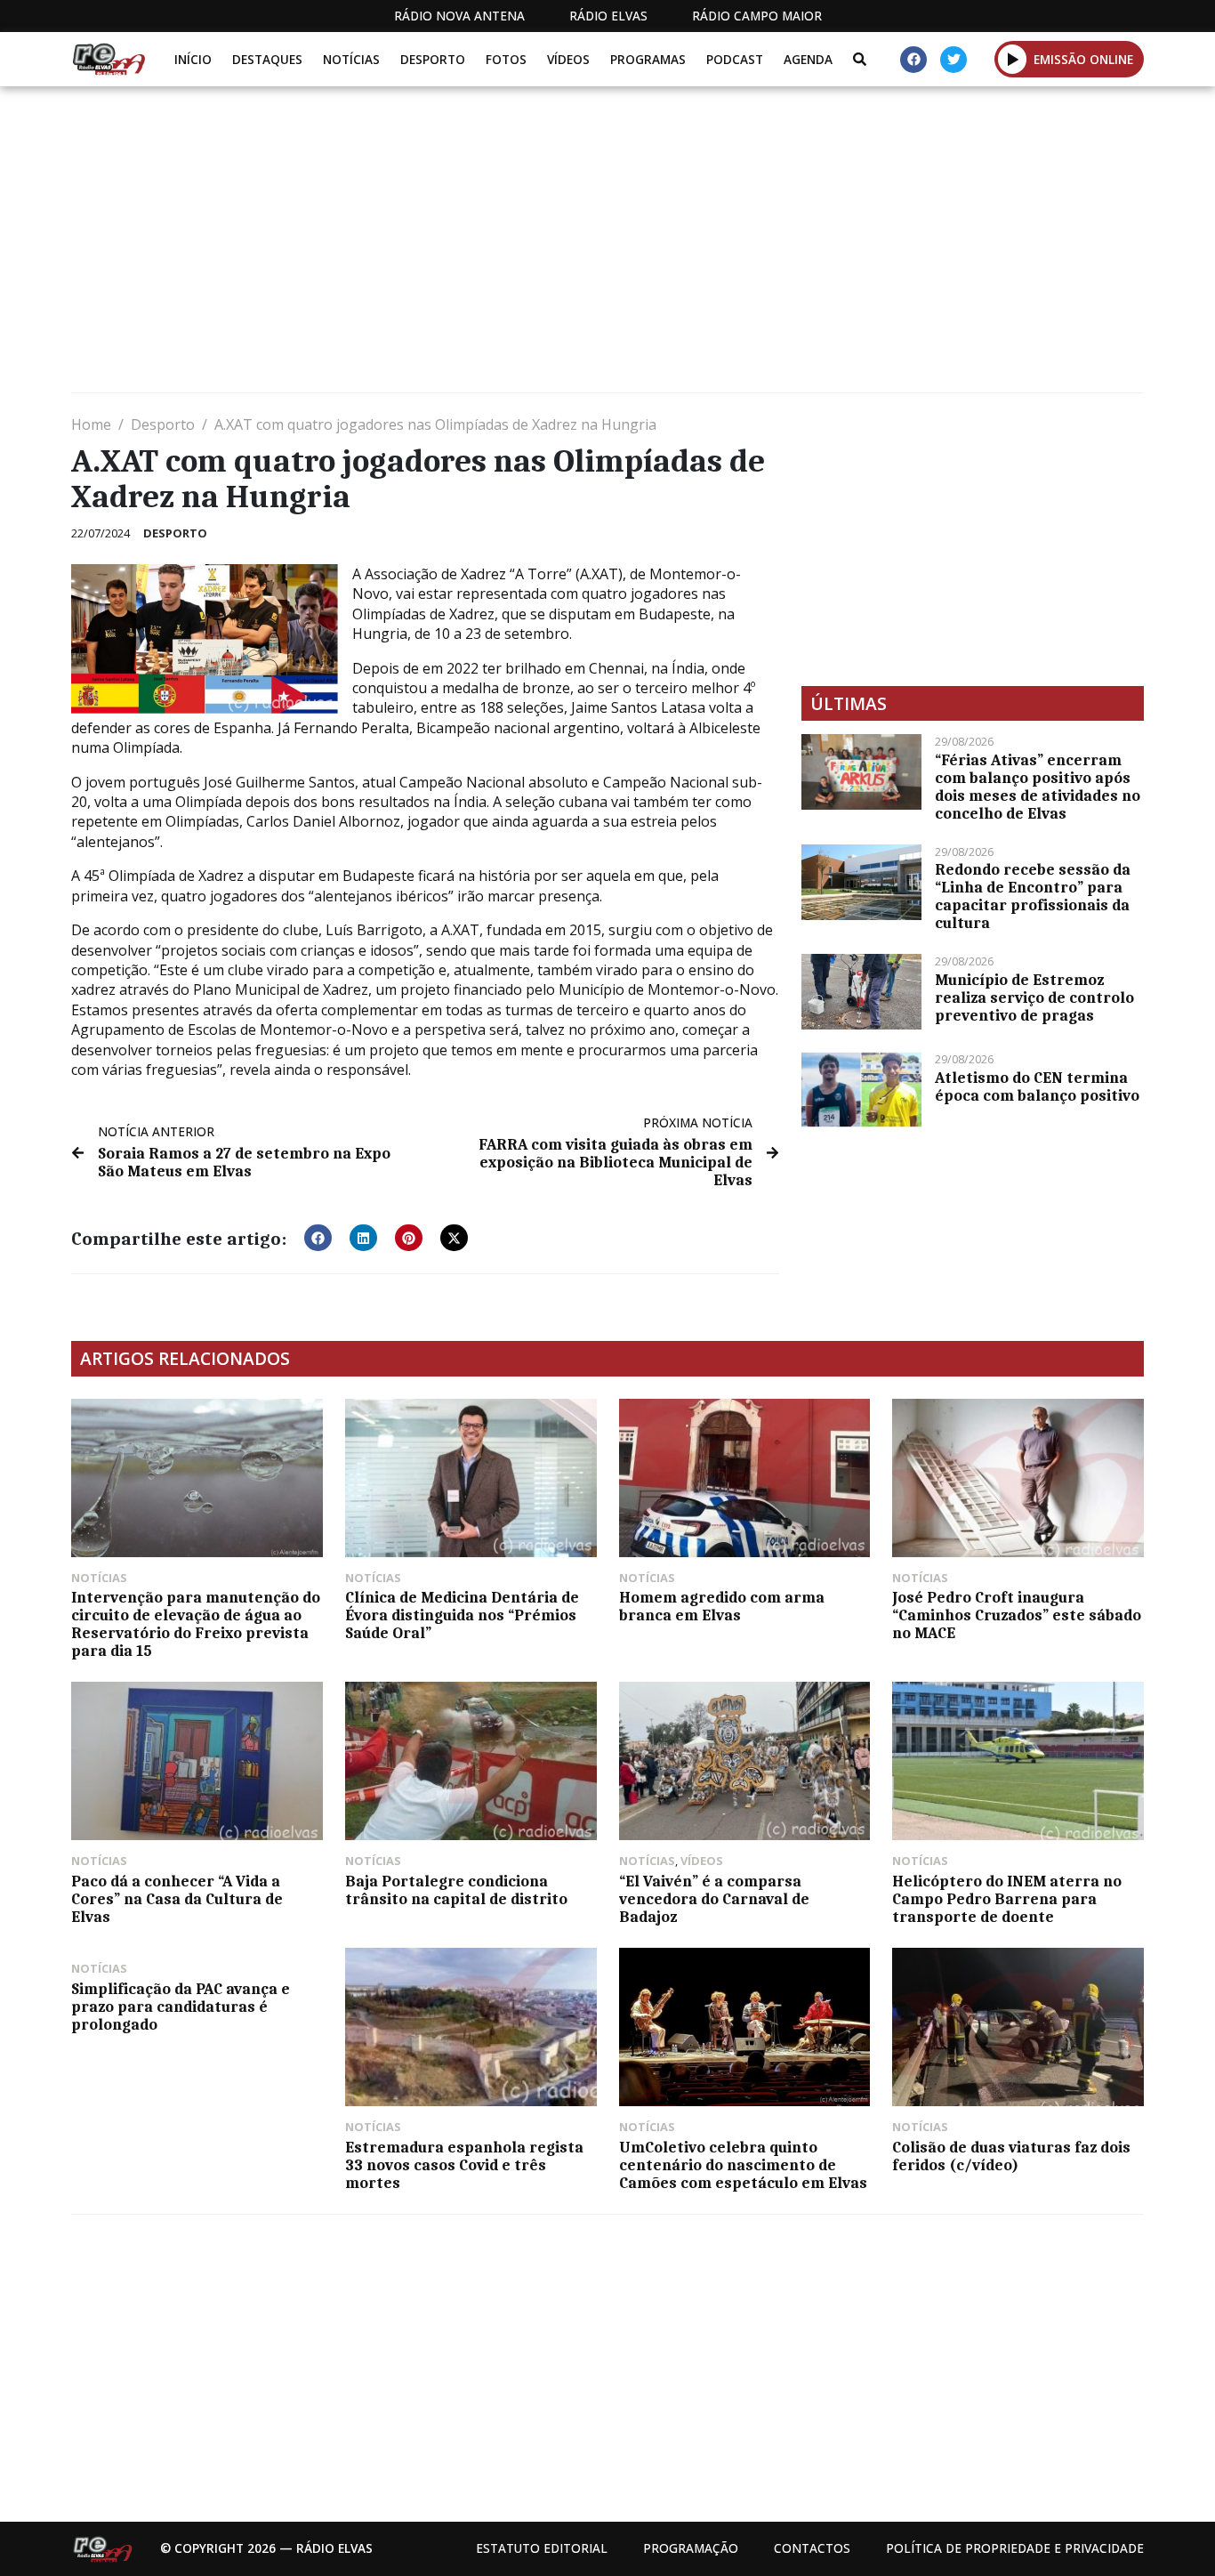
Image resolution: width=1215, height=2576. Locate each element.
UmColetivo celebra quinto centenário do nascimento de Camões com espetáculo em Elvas (743, 2165)
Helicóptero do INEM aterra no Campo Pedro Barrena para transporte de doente (1007, 1899)
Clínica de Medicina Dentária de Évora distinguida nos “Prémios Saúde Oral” (462, 1615)
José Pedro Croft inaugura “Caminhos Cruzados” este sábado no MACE (1017, 1615)
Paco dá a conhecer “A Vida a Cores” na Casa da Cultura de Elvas (177, 1899)
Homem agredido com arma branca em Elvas (722, 1606)
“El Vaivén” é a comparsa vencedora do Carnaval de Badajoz (714, 1899)
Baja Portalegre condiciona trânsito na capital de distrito (456, 1890)
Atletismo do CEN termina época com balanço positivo (1037, 1086)
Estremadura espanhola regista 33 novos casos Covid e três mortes (464, 2165)
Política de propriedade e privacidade (1015, 2548)
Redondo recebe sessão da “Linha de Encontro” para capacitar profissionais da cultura (1033, 896)
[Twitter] (953, 60)
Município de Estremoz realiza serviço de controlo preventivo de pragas (1034, 997)
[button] (1013, 59)
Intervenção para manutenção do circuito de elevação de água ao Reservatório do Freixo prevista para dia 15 (196, 1624)
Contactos (812, 2548)
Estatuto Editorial (542, 2548)
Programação (691, 2548)
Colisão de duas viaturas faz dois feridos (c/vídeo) (1011, 2156)
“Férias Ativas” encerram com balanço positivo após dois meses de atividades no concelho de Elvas (1038, 787)
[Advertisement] (605, 246)
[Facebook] (913, 60)
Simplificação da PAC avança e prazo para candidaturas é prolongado (181, 2007)
